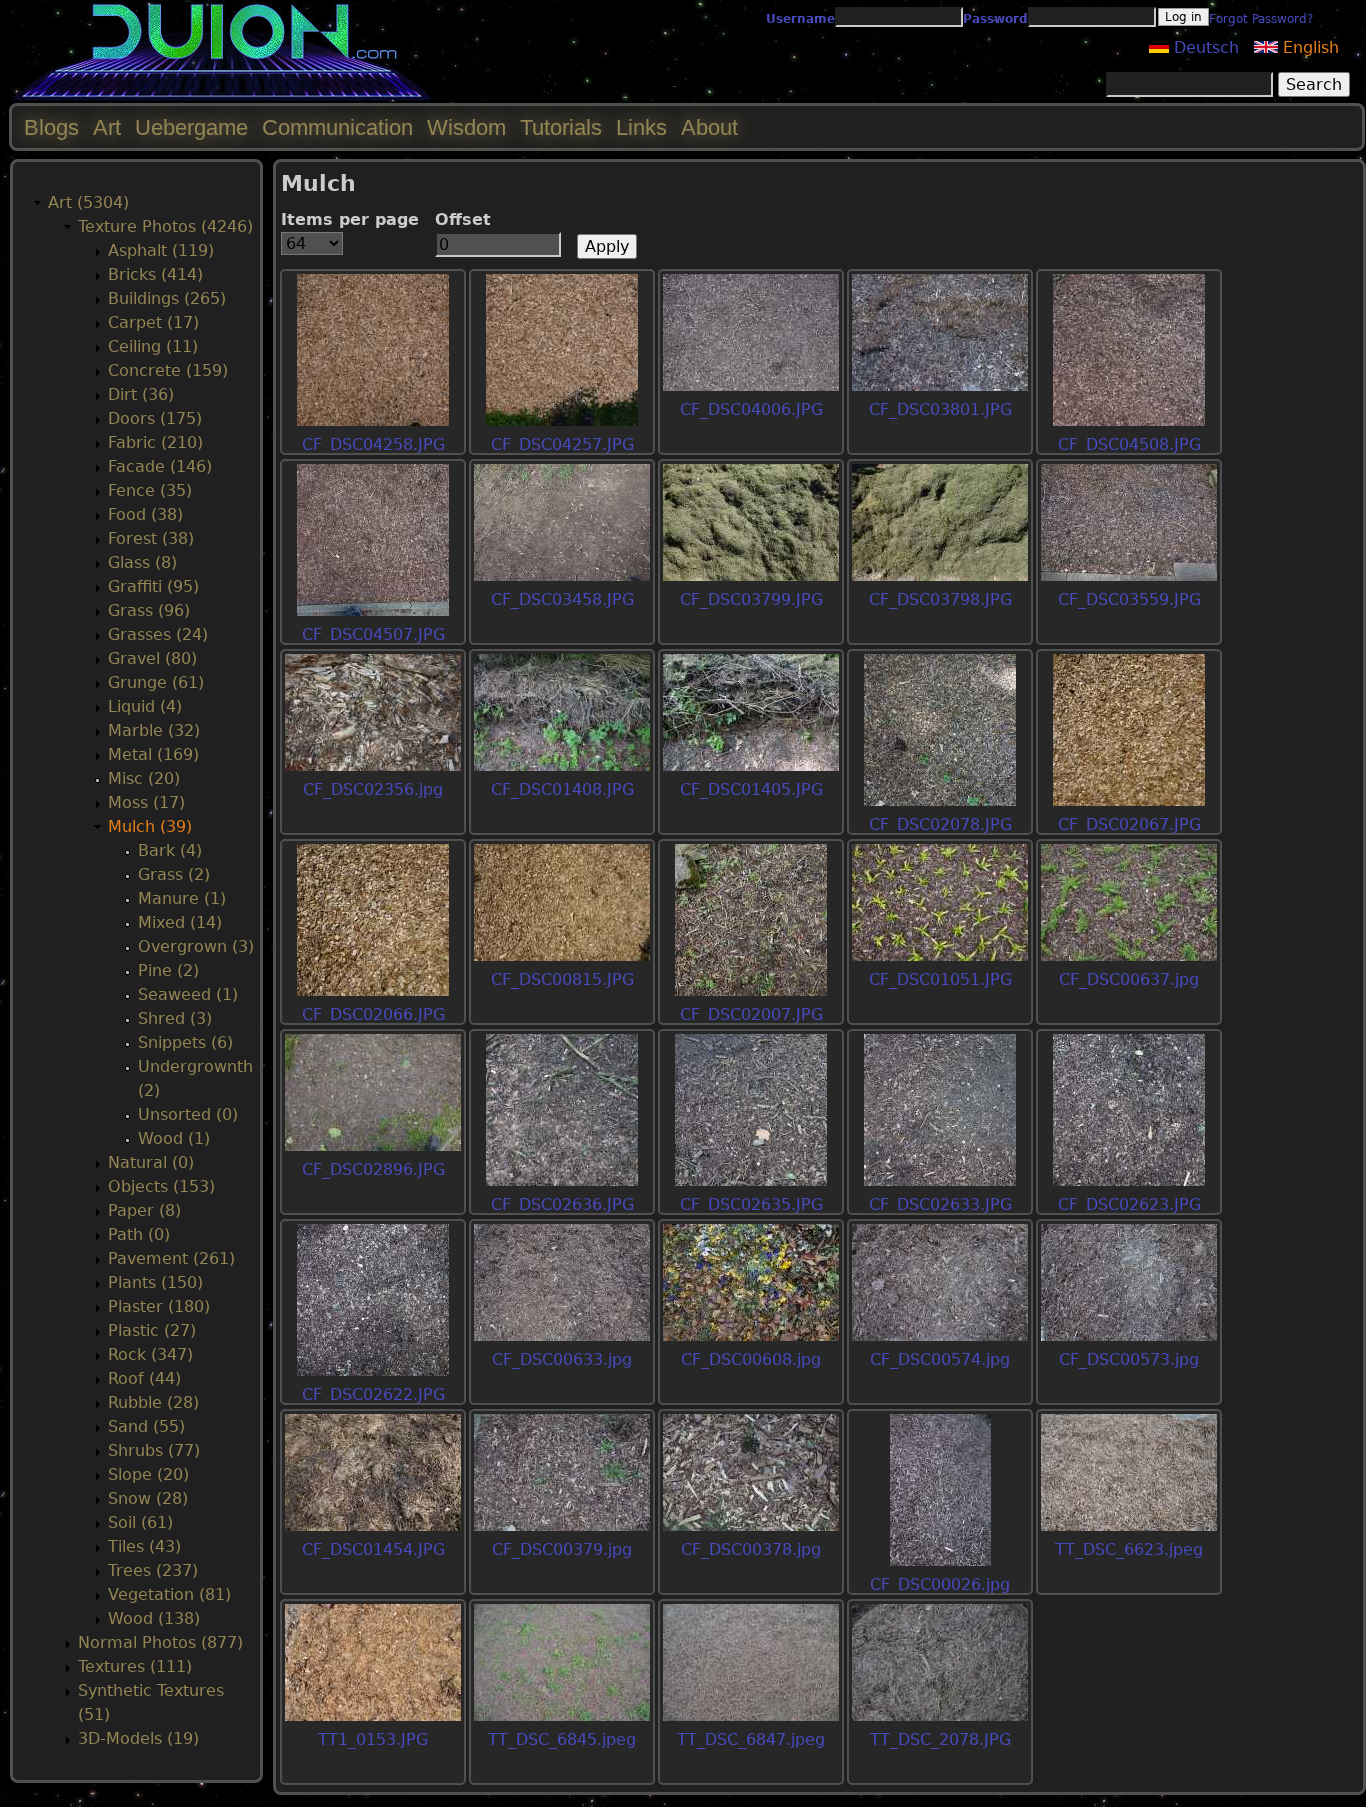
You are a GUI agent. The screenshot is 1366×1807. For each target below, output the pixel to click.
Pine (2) (168, 970)
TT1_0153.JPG (373, 1739)
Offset (463, 219)
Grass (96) (149, 610)
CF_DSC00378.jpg (751, 1549)
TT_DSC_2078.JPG (940, 1739)
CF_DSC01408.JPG (562, 789)
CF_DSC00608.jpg (751, 1359)
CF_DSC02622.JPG (373, 1394)
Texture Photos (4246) (165, 226)
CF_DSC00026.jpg (940, 1584)
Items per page (350, 219)
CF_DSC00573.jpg (1129, 1359)
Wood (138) (154, 1618)
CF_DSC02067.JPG (1129, 824)
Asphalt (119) (161, 250)
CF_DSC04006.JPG (751, 409)
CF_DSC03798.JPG (940, 599)
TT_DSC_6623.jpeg (1129, 1549)
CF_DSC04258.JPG (373, 444)
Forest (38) (151, 538)
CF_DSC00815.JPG (562, 979)
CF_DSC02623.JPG (1129, 1204)
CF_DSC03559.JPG (1129, 599)
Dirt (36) (141, 394)
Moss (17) (146, 802)
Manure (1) (182, 898)
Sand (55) (146, 1426)
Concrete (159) (168, 370)
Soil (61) (140, 1522)
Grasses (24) (158, 634)
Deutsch (1204, 47)
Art (107, 127)
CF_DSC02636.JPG (562, 1204)
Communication (337, 127)
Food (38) (145, 514)
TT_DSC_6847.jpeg (751, 1739)
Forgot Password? (1261, 19)
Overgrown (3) (196, 946)
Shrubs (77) (154, 1450)
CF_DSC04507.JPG (373, 634)
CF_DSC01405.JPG (751, 789)
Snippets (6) (185, 1042)
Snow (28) (148, 1498)
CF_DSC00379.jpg (562, 1549)
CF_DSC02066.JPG (373, 1014)
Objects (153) (161, 1186)
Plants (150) (155, 1282)
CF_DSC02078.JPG (940, 824)
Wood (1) (174, 1138)
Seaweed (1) (188, 994)
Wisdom (466, 127)
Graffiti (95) (153, 586)
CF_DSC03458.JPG (562, 599)
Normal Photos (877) (160, 1642)
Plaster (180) (159, 1306)
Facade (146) (160, 466)
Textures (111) (135, 1666)
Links (641, 127)
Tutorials (561, 127)
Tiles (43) (144, 1546)
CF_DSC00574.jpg (940, 1359)
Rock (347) (150, 1354)
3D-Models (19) (138, 1738)
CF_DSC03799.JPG (751, 599)
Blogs (51, 127)
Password (995, 19)
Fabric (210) (155, 442)
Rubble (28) (153, 1402)
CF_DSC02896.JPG (373, 1169)
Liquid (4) (145, 706)
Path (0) (139, 1234)
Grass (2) (174, 874)
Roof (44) (144, 1378)
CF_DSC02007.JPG (751, 1014)
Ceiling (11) (153, 346)
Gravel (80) (152, 658)
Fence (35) (150, 490)
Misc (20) (144, 778)
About (709, 127)
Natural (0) (151, 1162)
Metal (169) (153, 754)
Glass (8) (142, 562)
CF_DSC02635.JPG (751, 1204)
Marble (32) (154, 730)
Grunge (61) (156, 682)
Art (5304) (88, 202)
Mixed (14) (180, 922)
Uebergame (191, 127)
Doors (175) (155, 418)
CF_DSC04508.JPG (1129, 444)
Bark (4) (170, 850)
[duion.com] (222, 96)
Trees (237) (153, 1570)
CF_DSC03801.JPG (940, 409)
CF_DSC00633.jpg (562, 1359)
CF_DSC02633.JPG (940, 1204)
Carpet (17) (153, 322)
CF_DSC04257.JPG (562, 444)
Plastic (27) (152, 1330)
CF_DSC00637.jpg (1129, 979)
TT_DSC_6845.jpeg (562, 1739)
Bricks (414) (155, 274)
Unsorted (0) (188, 1114)
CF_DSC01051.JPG (940, 979)
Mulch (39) (150, 826)
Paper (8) (144, 1210)
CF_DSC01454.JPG (373, 1549)
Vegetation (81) (169, 1594)
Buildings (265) (167, 298)
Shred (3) (175, 1018)
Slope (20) (148, 1474)
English (1308, 47)
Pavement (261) (171, 1258)
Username (800, 19)
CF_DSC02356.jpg (373, 789)
